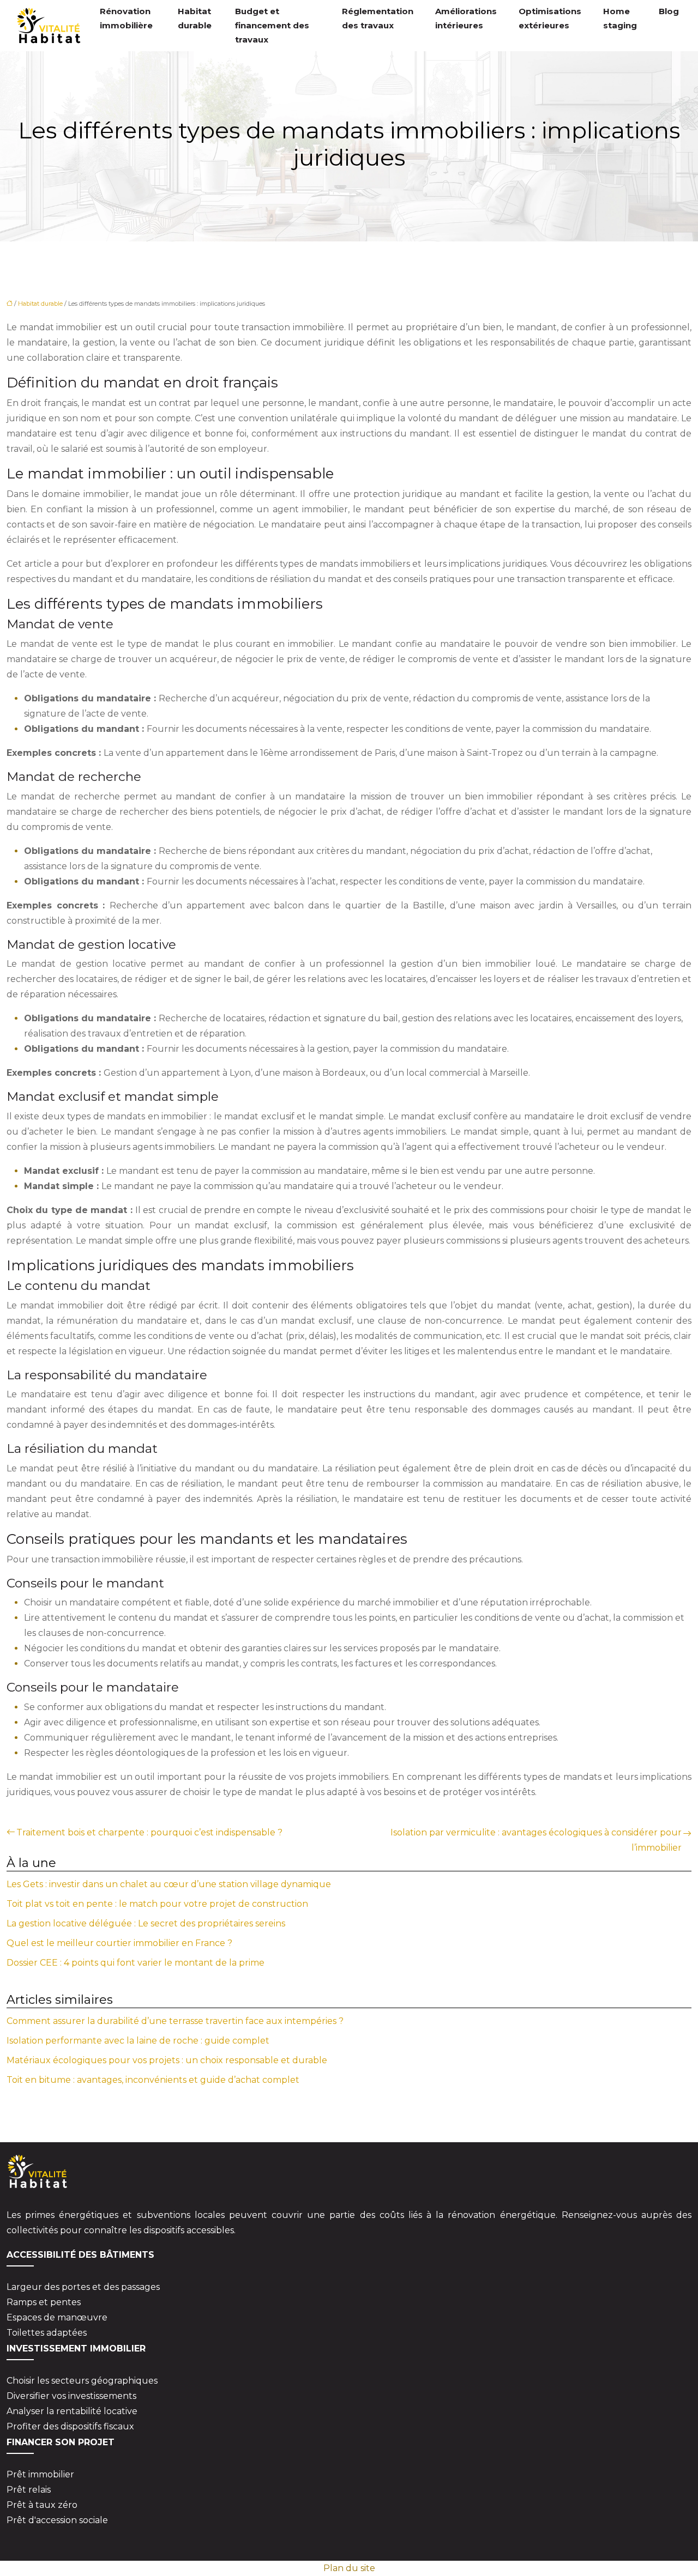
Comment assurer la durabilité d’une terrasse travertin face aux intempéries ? (175, 2021)
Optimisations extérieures (550, 18)
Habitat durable (195, 18)
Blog (669, 11)
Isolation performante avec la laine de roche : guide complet (138, 2041)
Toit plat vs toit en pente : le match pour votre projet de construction (157, 1904)
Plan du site (349, 2568)
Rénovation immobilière (126, 18)
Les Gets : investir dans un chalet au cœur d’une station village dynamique (169, 1884)
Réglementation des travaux (378, 18)
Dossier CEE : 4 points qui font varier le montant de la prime (136, 1963)
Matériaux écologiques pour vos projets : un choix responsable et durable (167, 2060)
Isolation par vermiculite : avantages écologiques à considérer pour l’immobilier (536, 1840)
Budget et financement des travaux (272, 25)
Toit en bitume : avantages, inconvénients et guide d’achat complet (153, 2080)
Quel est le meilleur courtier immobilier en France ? (119, 1943)
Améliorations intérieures (466, 18)
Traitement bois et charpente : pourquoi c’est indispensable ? (149, 1832)
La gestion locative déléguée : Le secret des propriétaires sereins (146, 1923)
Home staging (620, 18)
